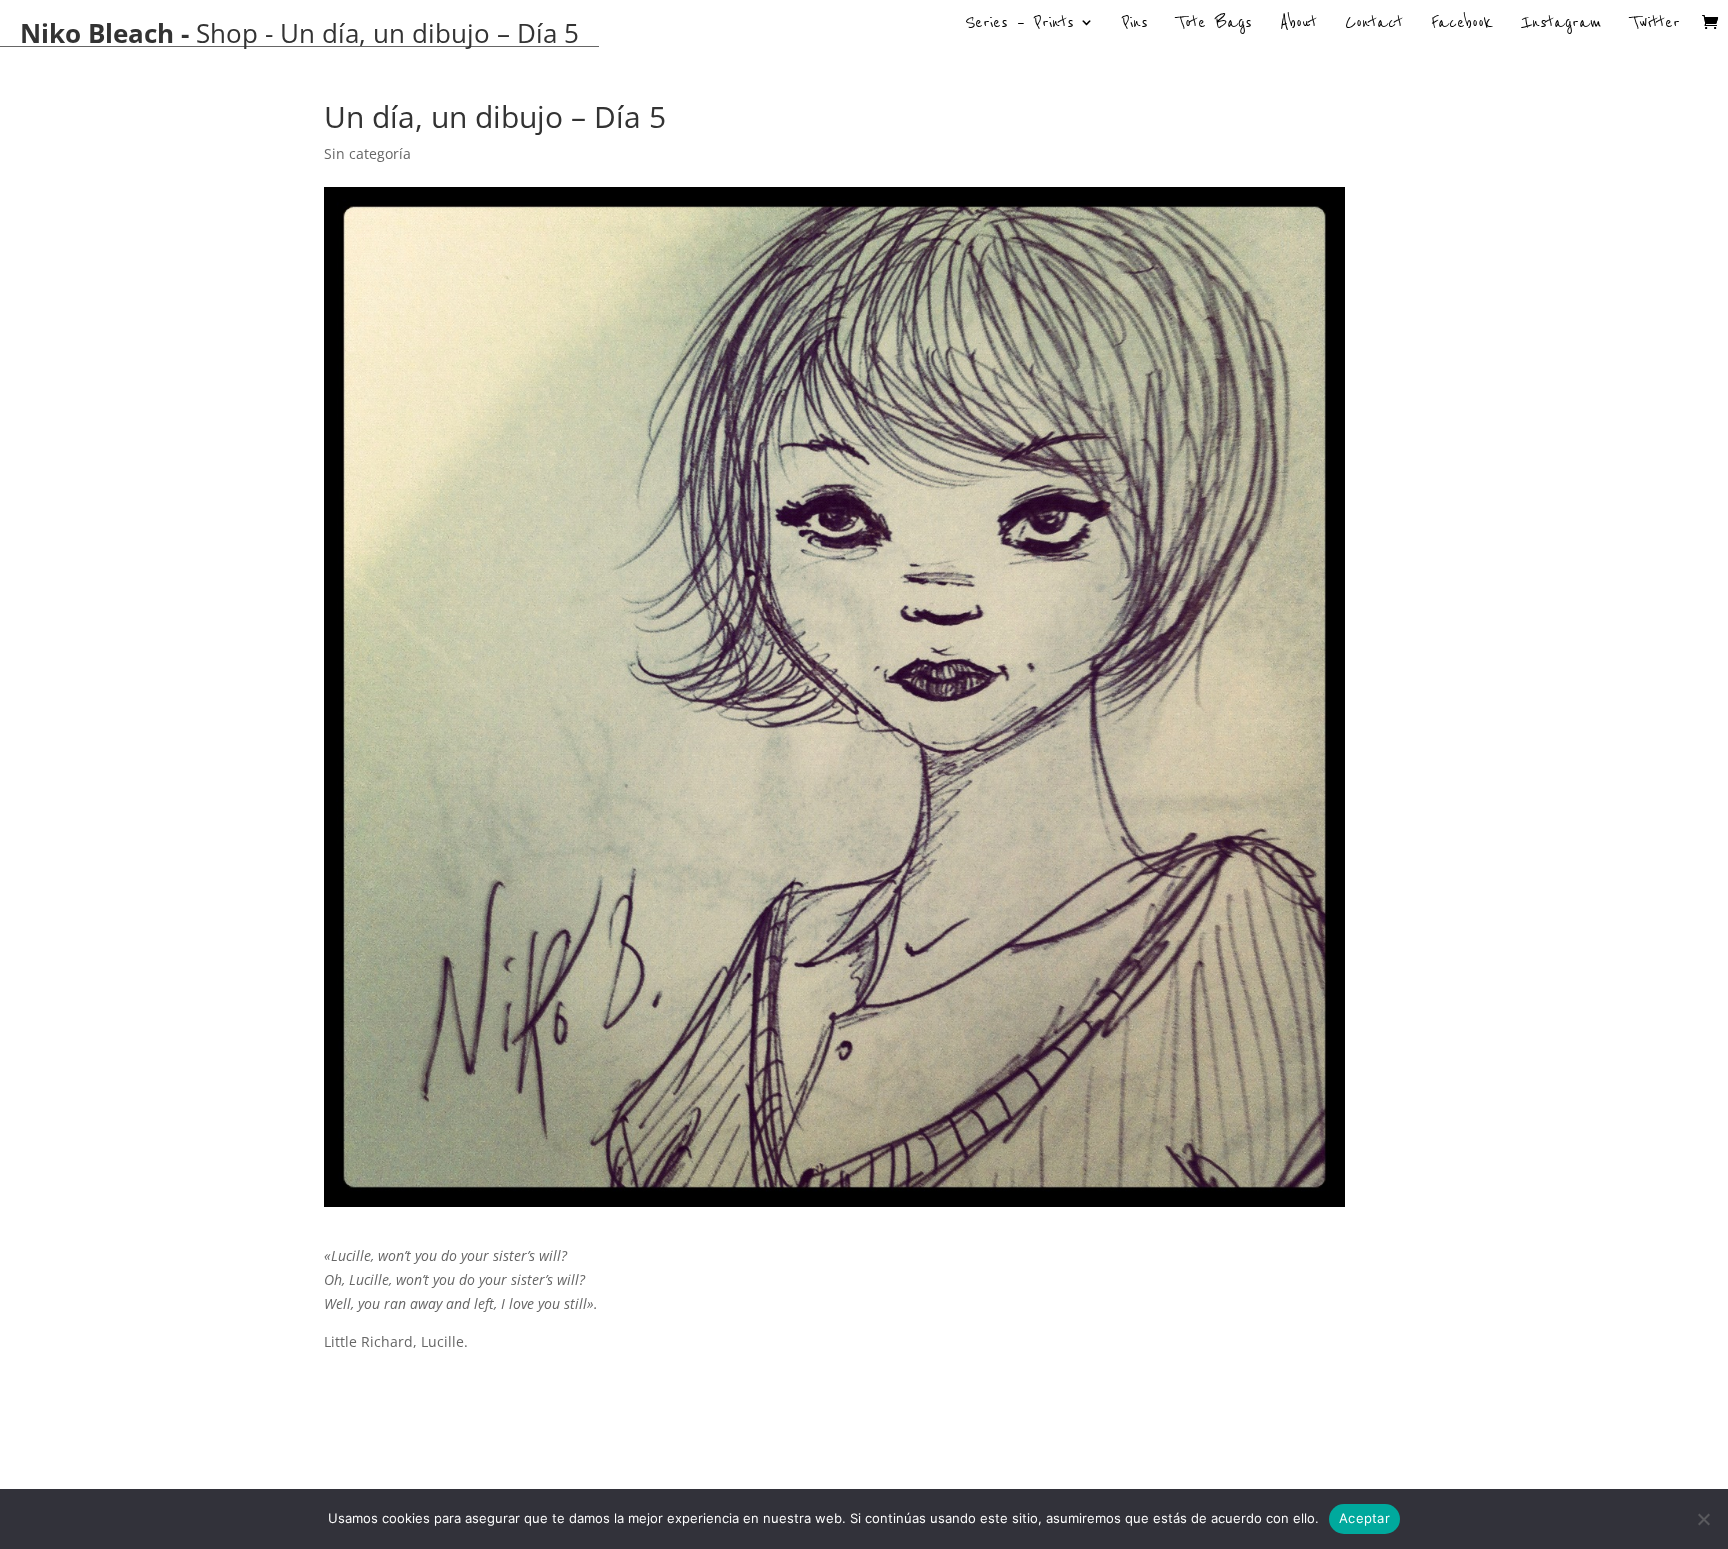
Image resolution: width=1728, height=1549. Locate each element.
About (1298, 25)
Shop (227, 33)
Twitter (1655, 25)
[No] (1703, 1519)
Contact (1374, 25)
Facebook (1462, 25)
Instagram (1561, 25)
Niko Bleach (97, 33)
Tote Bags (1214, 25)
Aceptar (1364, 1518)
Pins (1135, 25)
